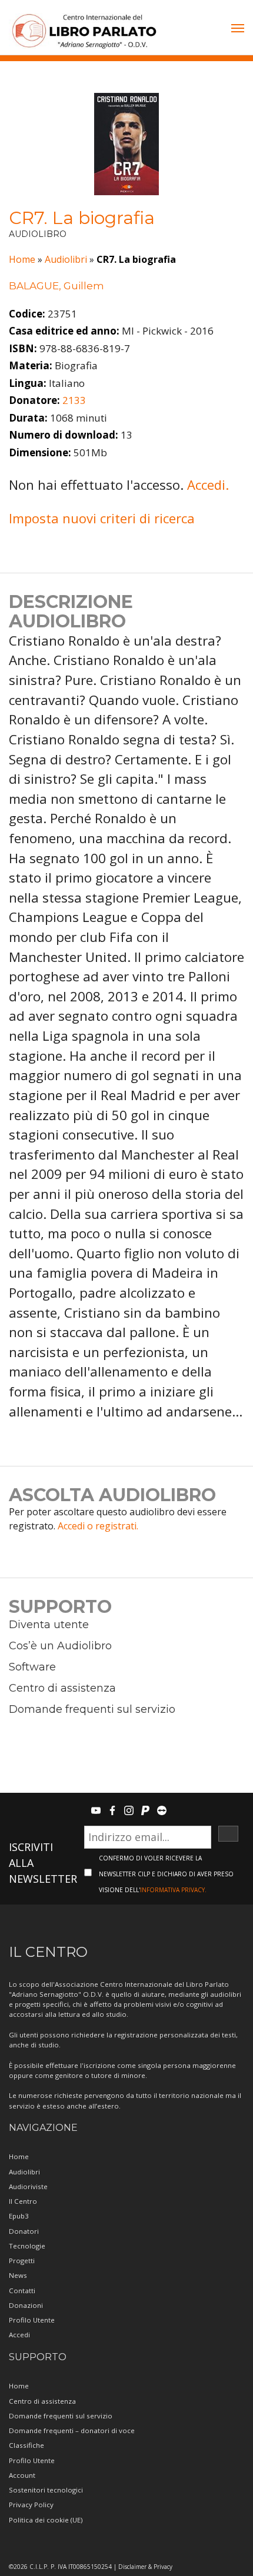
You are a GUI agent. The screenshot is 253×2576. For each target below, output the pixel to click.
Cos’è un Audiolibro (60, 1646)
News (18, 2275)
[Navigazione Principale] (238, 29)
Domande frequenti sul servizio (92, 1709)
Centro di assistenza (62, 1688)
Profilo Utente (32, 2320)
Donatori (24, 2231)
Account (22, 2475)
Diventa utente (49, 1625)
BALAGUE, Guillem (56, 286)
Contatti (22, 2291)
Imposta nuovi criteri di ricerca (102, 518)
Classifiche (26, 2445)
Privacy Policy (31, 2505)
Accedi (19, 2335)
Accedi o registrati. (98, 1526)
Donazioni (26, 2305)
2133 (74, 400)
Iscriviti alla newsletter (43, 1863)
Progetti (22, 2261)
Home (22, 259)
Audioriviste (28, 2186)
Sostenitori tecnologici (46, 2490)
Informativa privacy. (173, 1890)
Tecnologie (27, 2246)
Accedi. (208, 485)
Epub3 (19, 2216)
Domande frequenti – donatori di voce (72, 2430)
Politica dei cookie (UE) (46, 2520)
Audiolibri (66, 259)
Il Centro (23, 2201)
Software (32, 1667)
